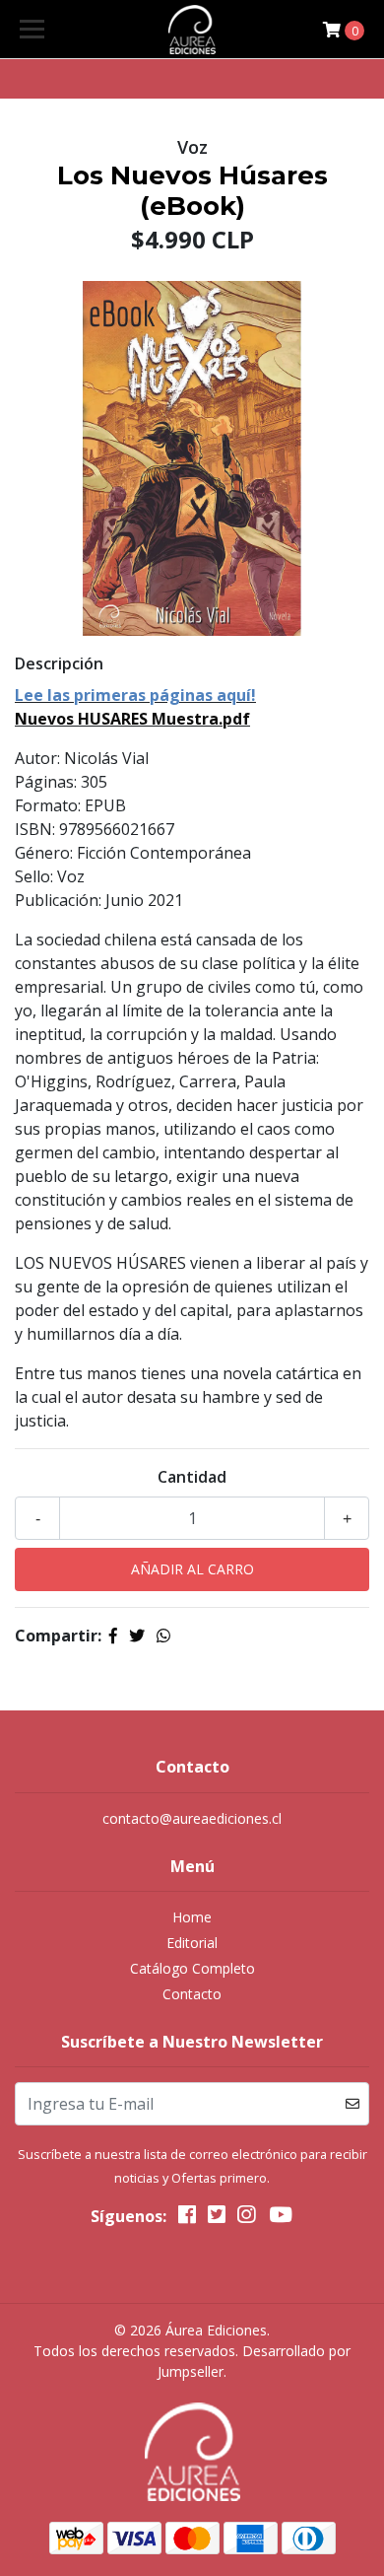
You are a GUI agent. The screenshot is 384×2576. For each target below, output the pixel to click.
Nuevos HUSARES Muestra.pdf (132, 719)
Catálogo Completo (192, 1968)
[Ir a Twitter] (217, 2218)
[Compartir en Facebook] (113, 1636)
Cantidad (192, 1477)
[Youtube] (280, 2218)
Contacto (192, 1994)
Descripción (59, 663)
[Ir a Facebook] (187, 2218)
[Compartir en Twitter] (137, 1636)
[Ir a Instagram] (246, 2218)
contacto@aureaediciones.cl (192, 1818)
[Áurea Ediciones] (192, 30)
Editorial (192, 1943)
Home (192, 1917)
